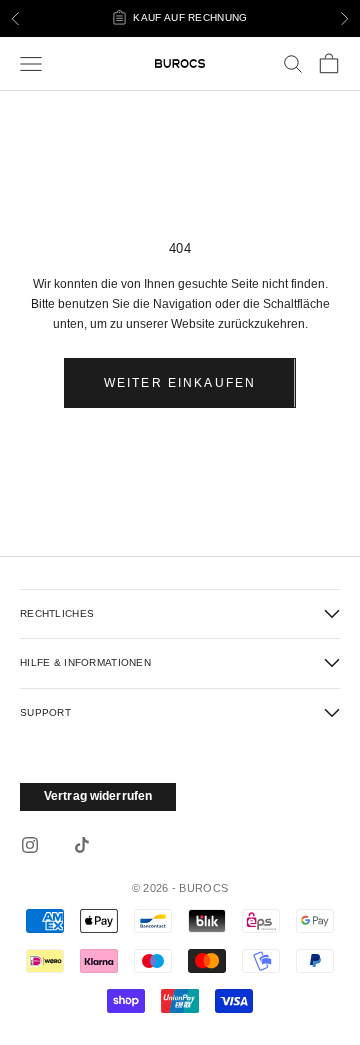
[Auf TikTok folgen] (82, 845)
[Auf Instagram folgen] (30, 845)
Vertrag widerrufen (98, 796)
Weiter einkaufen (180, 383)
